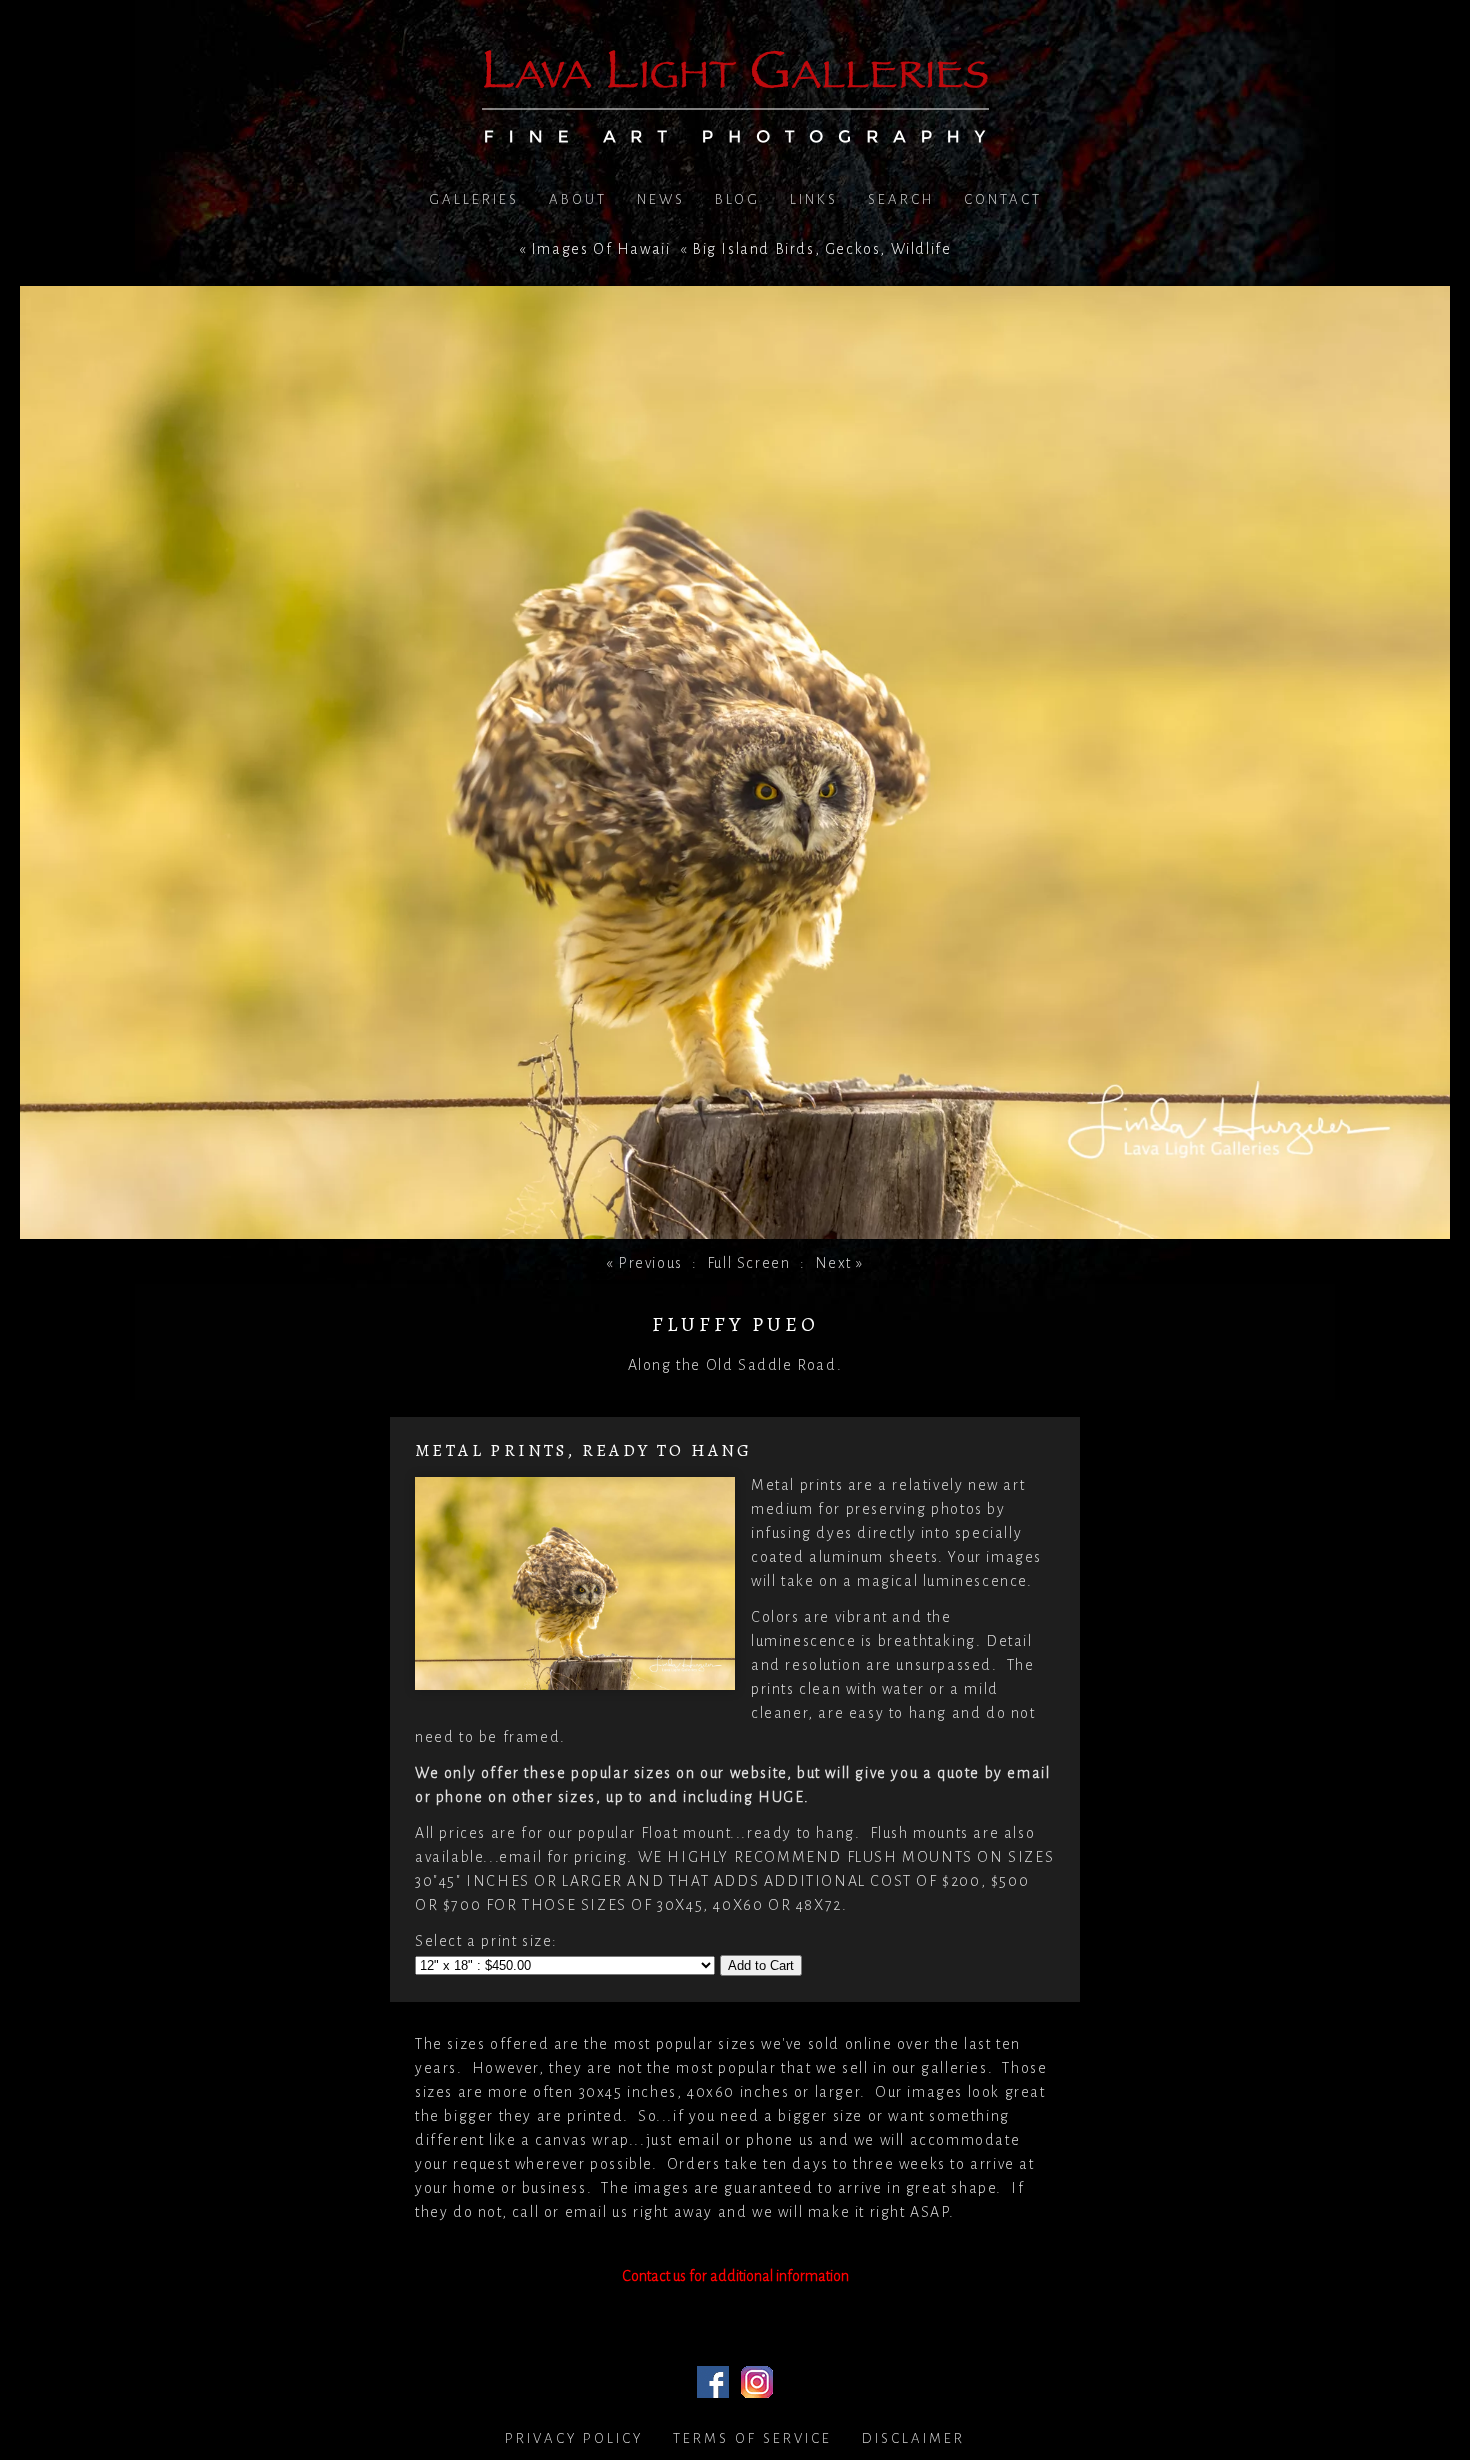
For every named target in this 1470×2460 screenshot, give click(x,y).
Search (901, 199)
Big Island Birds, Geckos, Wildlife (821, 249)
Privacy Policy (574, 2438)
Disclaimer (913, 2438)
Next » (840, 1263)
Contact (1003, 199)
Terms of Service (752, 2438)
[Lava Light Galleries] (735, 131)
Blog (737, 199)
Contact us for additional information (735, 2276)
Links (814, 199)
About (578, 199)
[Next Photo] (735, 1227)
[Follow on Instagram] (757, 2386)
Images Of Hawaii (601, 249)
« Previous (644, 1263)
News (661, 199)
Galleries (474, 199)
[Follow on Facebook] (713, 2386)
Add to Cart (761, 1965)
